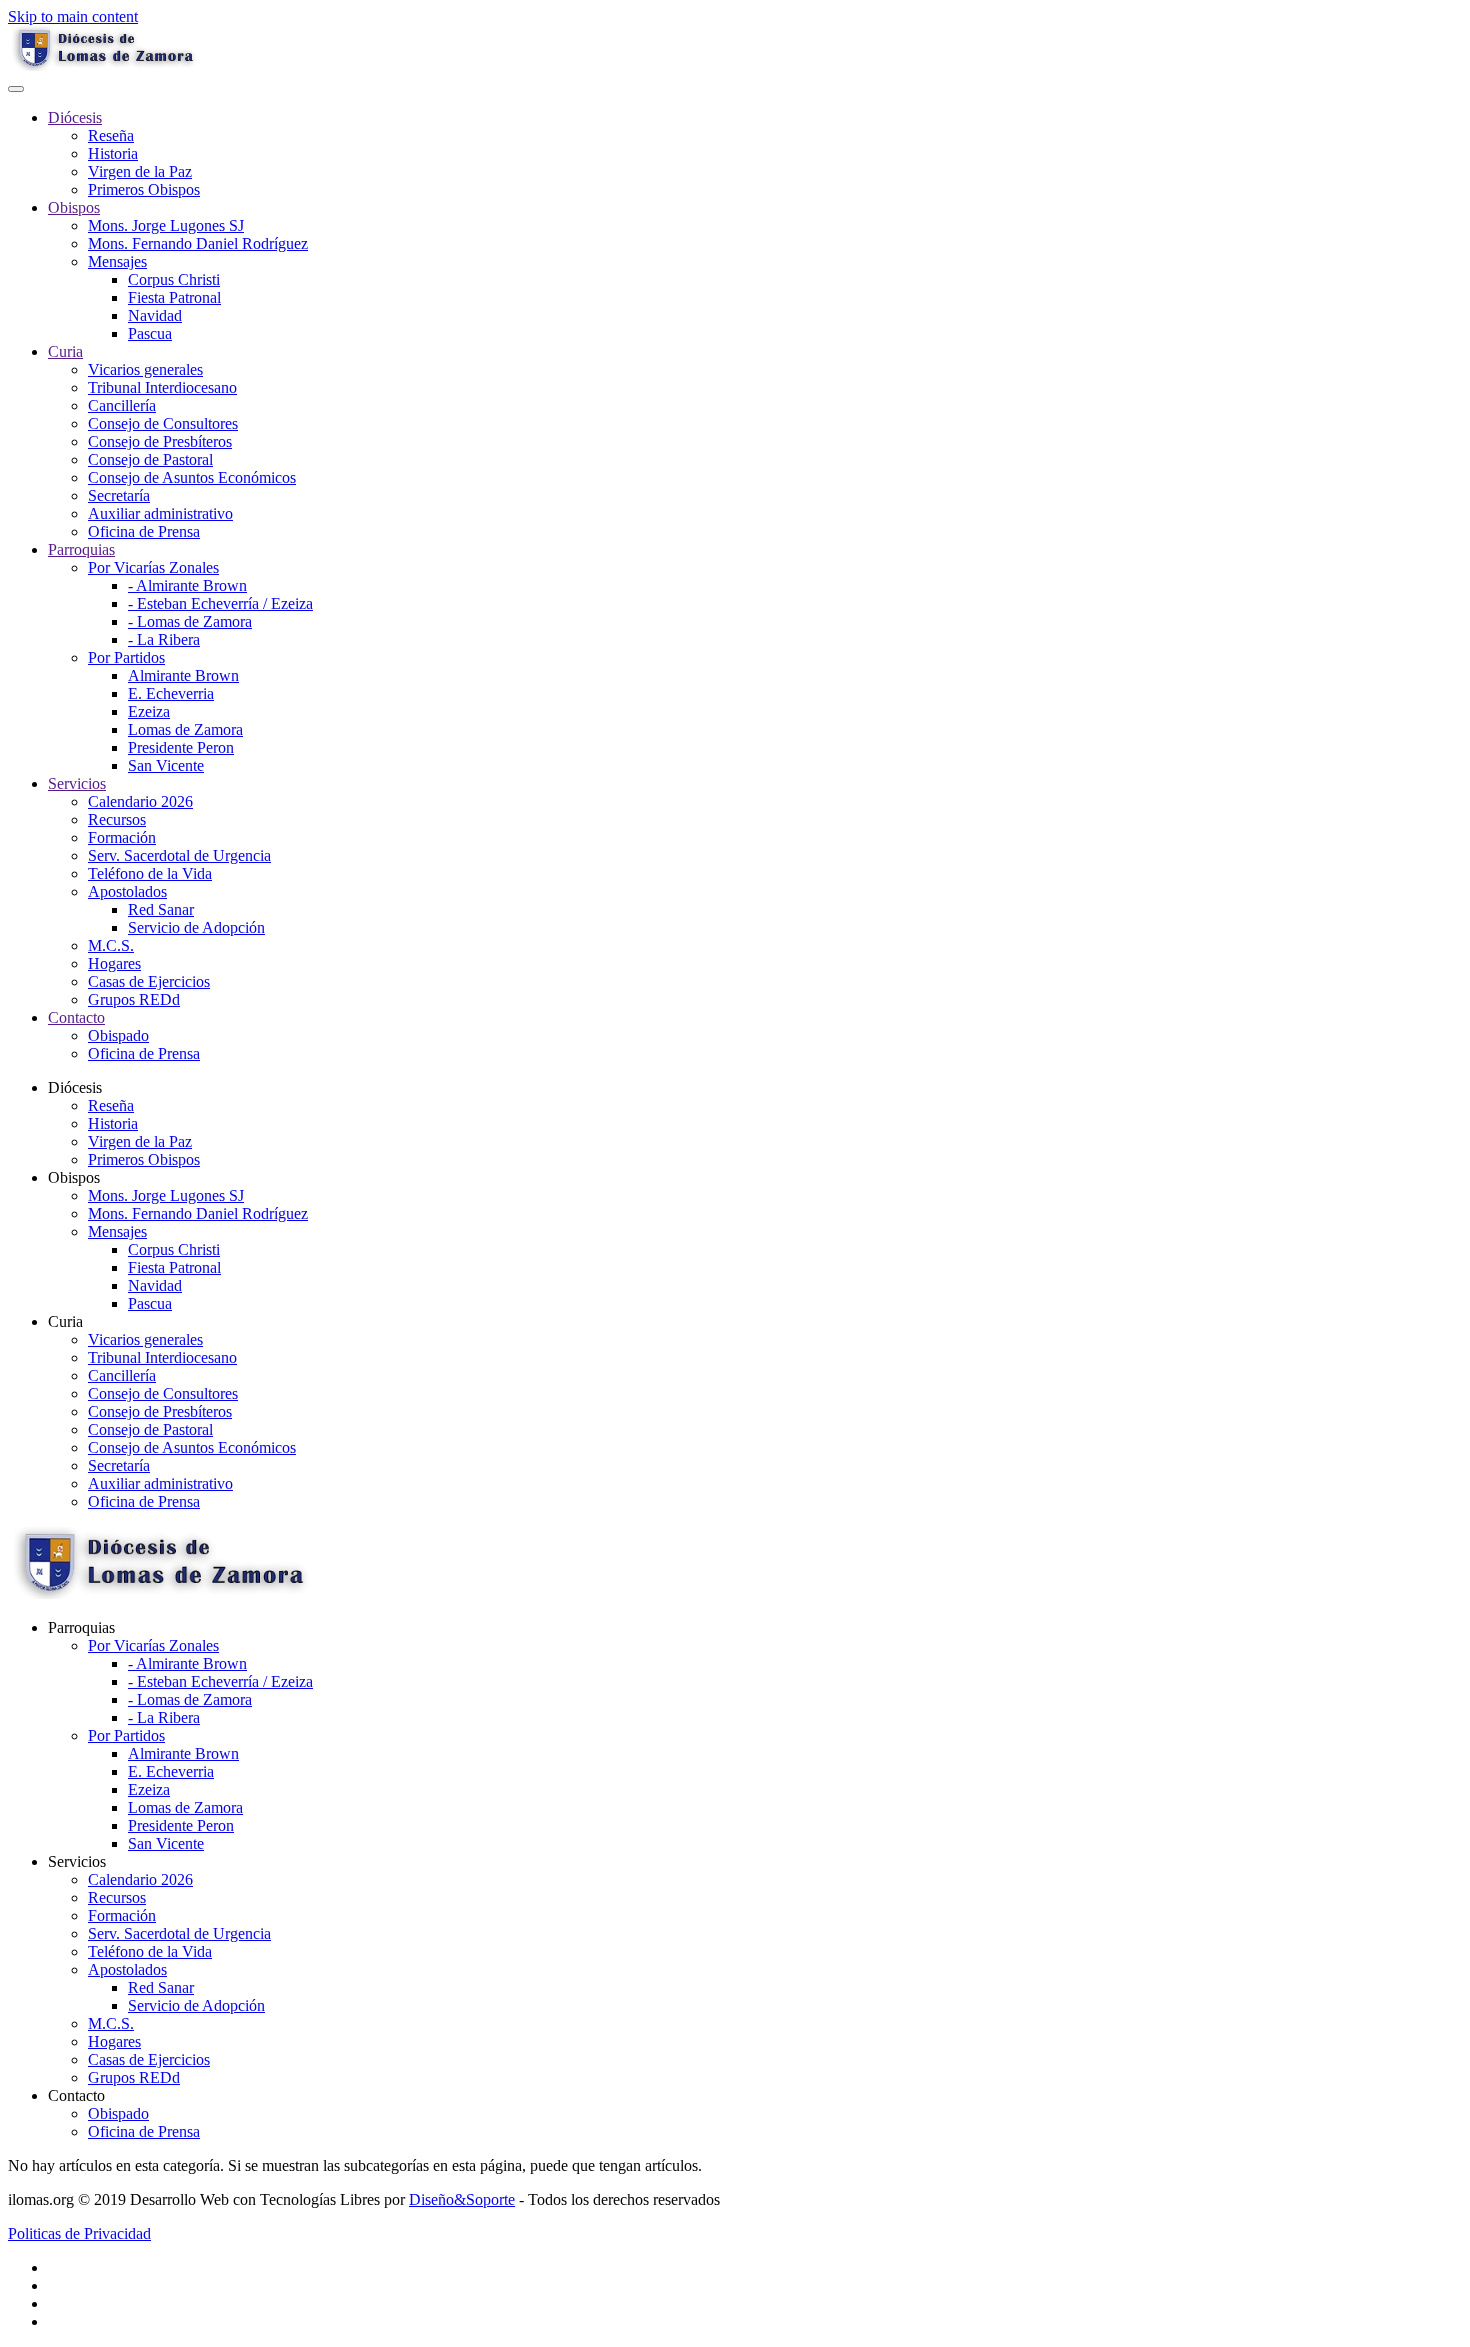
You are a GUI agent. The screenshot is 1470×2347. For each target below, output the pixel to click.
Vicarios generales (145, 369)
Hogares (114, 963)
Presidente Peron (181, 747)
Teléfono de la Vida (150, 873)
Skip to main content (73, 16)
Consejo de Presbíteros (160, 441)
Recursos (117, 819)
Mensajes (117, 261)
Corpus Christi (174, 279)
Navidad (155, 315)
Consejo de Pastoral (150, 459)
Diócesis (75, 117)
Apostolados (127, 891)
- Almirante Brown (187, 585)
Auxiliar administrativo (160, 513)
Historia (113, 153)
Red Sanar (161, 909)
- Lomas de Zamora (190, 621)
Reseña (111, 135)
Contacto (76, 1017)
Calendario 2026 (140, 801)
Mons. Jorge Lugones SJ (166, 225)
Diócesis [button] (75, 1087)
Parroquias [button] (81, 1627)
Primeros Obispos (144, 189)
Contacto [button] (76, 2095)
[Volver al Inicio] (103, 65)
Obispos (74, 207)
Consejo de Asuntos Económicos (192, 477)
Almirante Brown (183, 675)
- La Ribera (164, 639)
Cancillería (122, 405)
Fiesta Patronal (174, 297)
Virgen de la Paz (140, 171)
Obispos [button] (74, 1177)
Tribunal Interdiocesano (162, 387)
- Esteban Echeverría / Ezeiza (220, 603)
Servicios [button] (77, 1861)
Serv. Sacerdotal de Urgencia (179, 855)
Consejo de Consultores (163, 423)
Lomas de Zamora (185, 729)
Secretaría (119, 495)
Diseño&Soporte (462, 2199)
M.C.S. (111, 945)
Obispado (118, 1035)
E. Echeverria (171, 693)
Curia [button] (65, 1321)
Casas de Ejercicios (149, 981)
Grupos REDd (134, 999)
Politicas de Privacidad (79, 2233)
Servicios (77, 783)
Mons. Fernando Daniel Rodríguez (198, 243)
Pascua (150, 333)
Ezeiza (149, 711)
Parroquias (81, 549)
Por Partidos (126, 657)
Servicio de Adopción (196, 927)
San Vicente (166, 765)
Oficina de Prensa (144, 531)
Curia (65, 351)
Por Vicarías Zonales (153, 567)
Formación (122, 837)
